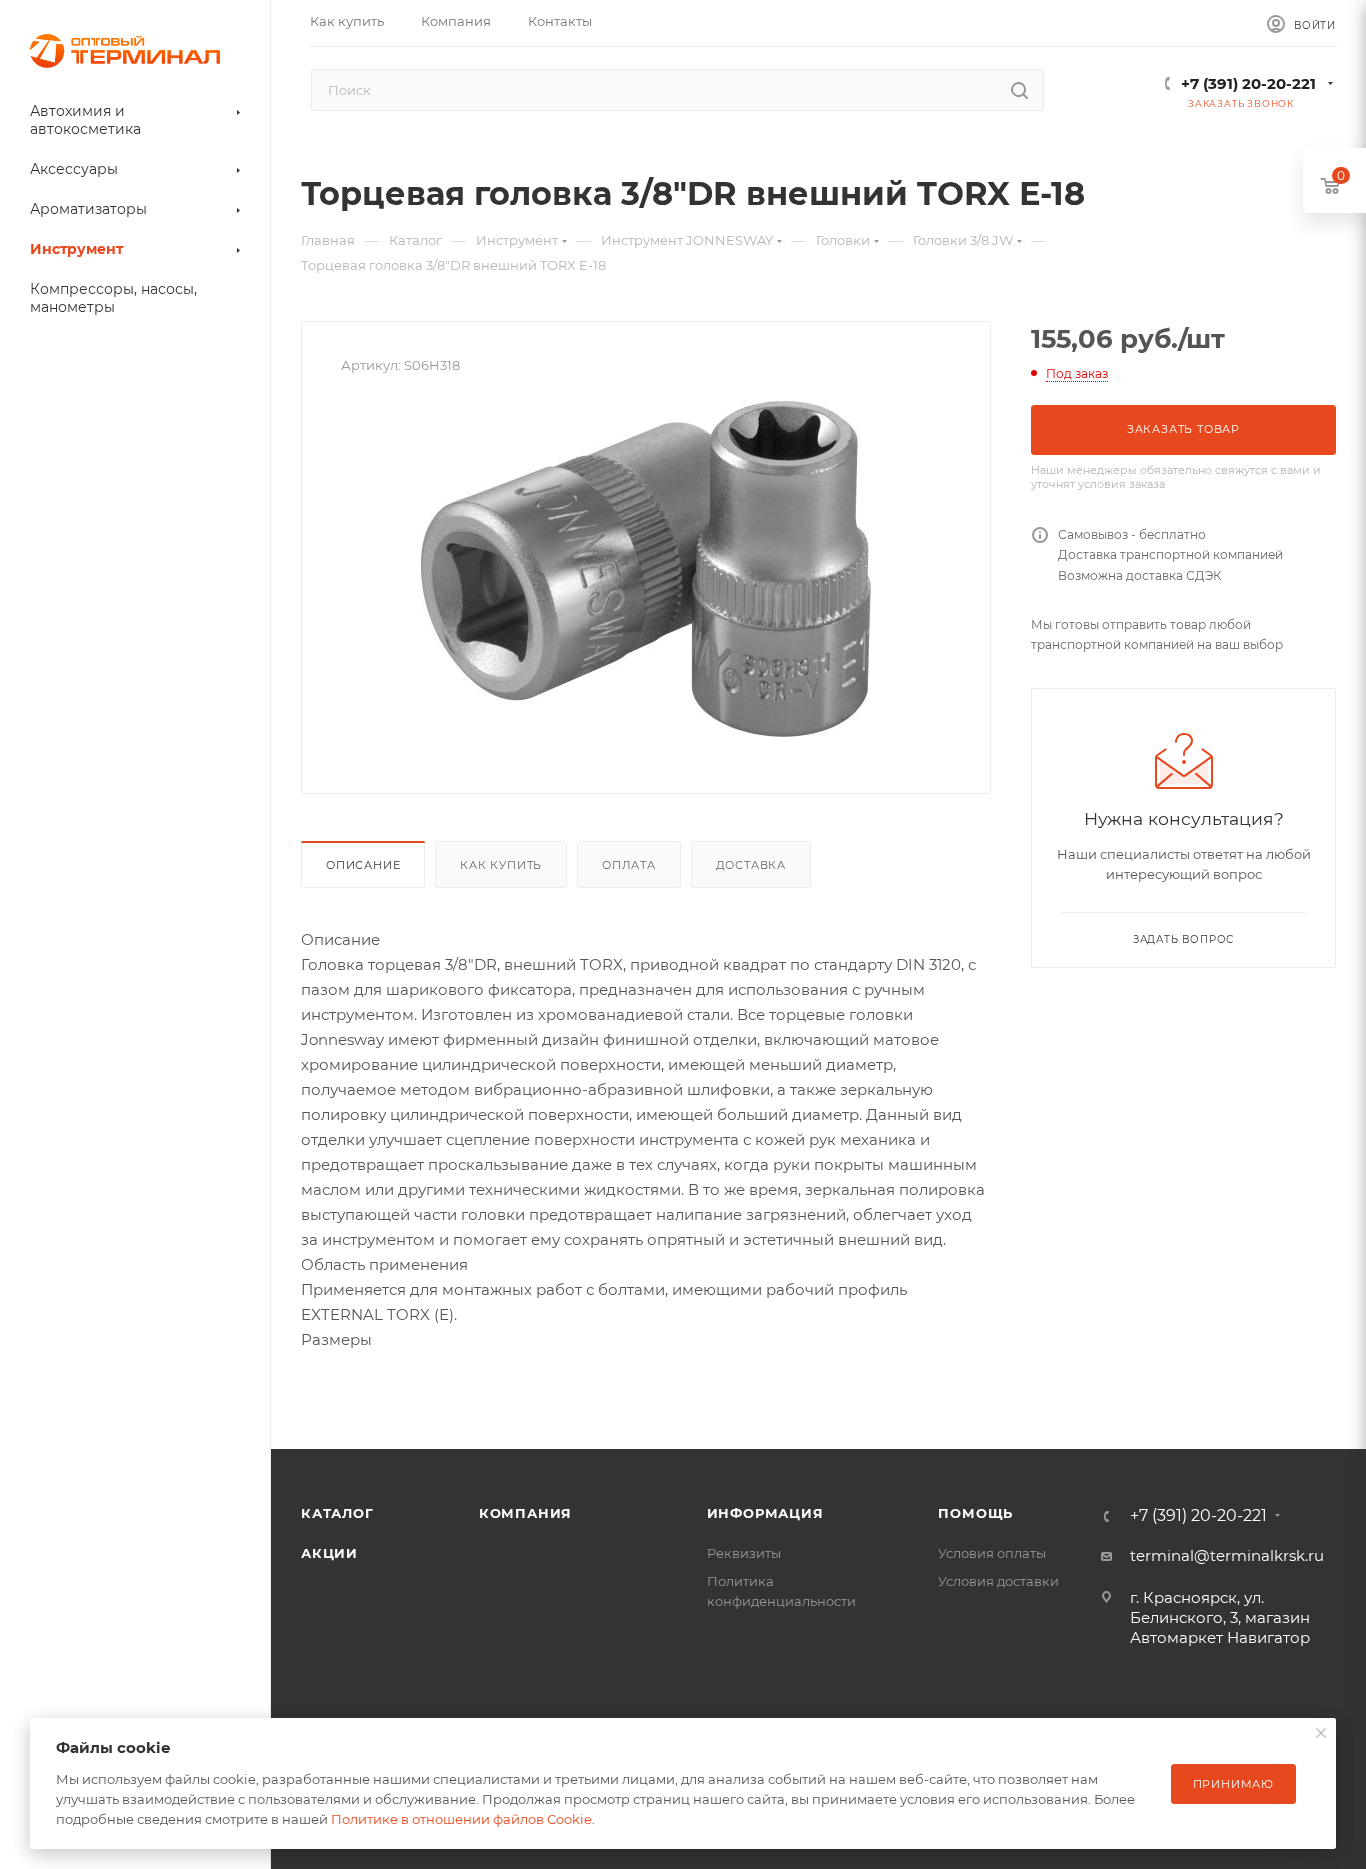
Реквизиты (744, 1553)
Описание (363, 865)
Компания (525, 1513)
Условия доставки (998, 1581)
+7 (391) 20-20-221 (1248, 83)
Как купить (501, 865)
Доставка (751, 865)
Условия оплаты (992, 1553)
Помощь (975, 1513)
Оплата (629, 865)
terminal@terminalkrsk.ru (1227, 1555)
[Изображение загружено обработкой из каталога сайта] (646, 569)
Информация (765, 1513)
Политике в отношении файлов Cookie (461, 1819)
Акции (329, 1553)
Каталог (337, 1513)
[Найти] (1019, 90)
